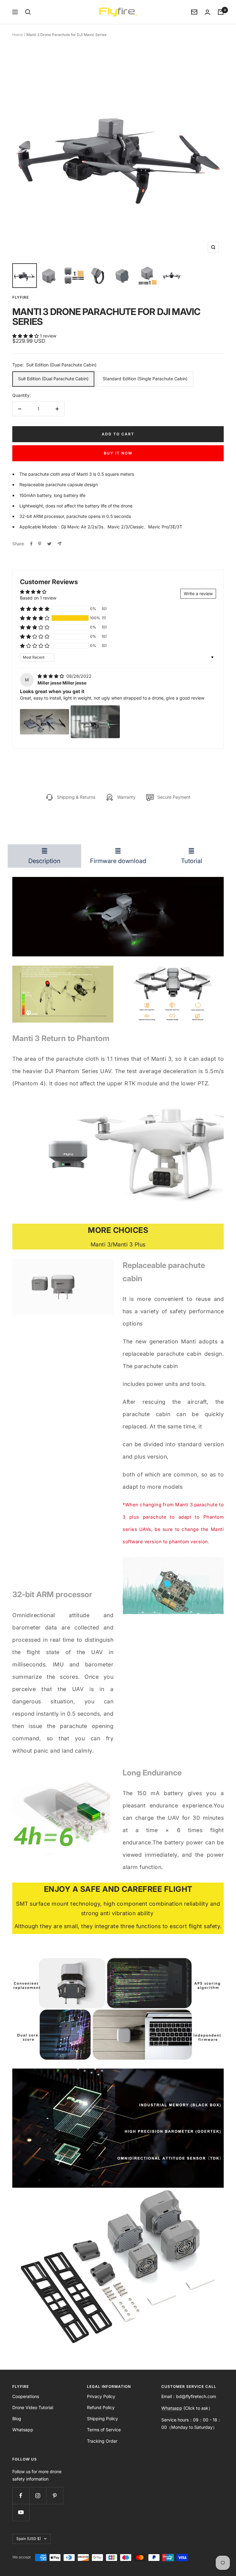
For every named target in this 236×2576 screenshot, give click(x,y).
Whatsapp (23, 2430)
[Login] (207, 12)
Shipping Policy (102, 2419)
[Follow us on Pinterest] (55, 2495)
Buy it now (118, 453)
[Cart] (221, 12)
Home (18, 35)
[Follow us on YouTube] (21, 2512)
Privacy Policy (101, 2396)
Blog (17, 2419)
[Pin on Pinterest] (40, 544)
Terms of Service (104, 2430)
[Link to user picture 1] (45, 722)
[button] (26, 336)
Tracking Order (102, 2441)
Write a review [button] (198, 594)
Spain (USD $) (29, 2539)
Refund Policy (101, 2407)
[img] (51, 676)
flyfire (21, 297)
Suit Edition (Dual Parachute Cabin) (53, 379)
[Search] (28, 12)
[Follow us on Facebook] (21, 2495)
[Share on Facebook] (31, 544)
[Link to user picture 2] (95, 722)
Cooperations (26, 2396)
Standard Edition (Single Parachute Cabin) (145, 379)
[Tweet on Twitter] (49, 544)
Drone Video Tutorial (33, 2407)
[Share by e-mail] (59, 544)
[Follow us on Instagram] (38, 2495)
